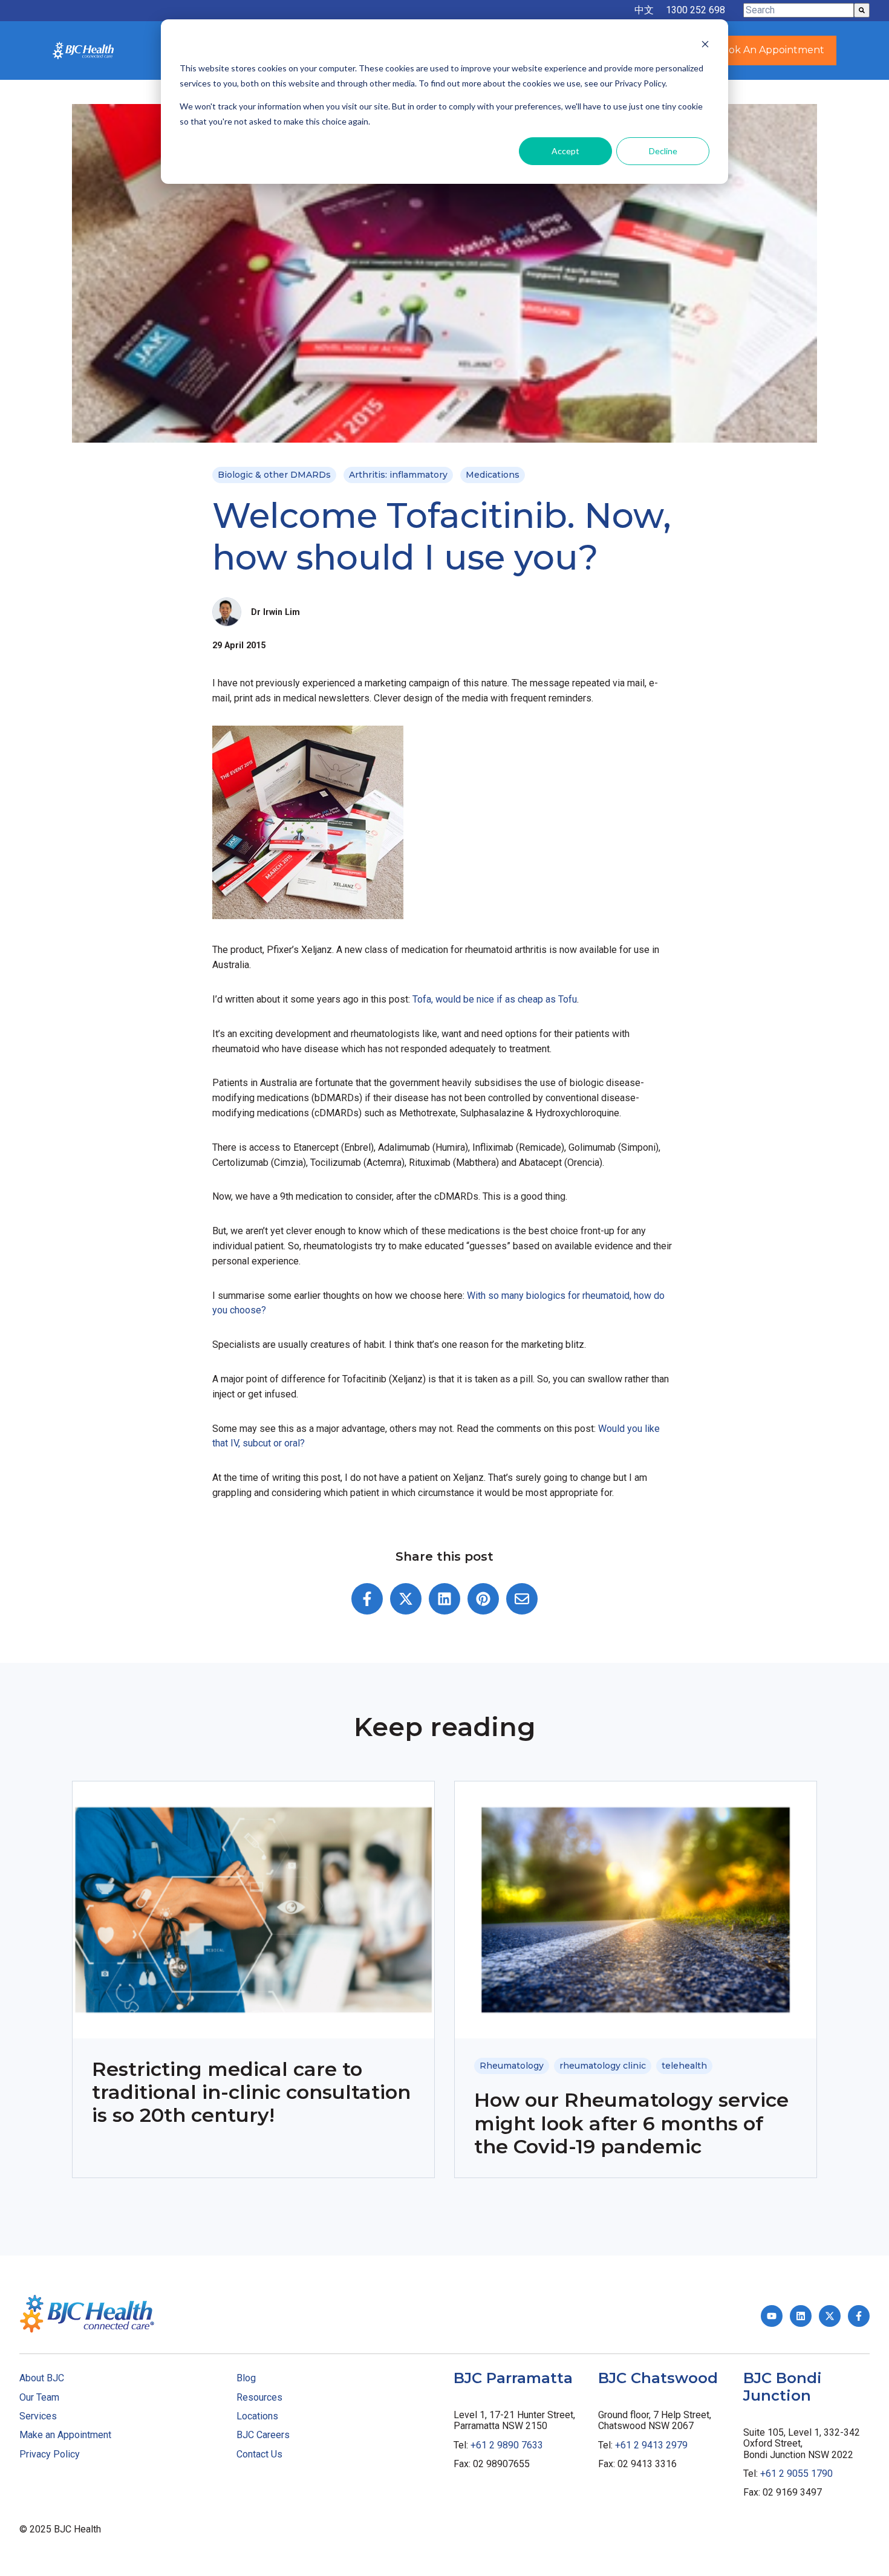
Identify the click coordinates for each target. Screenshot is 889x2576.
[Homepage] (83, 50)
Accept (565, 151)
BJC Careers (263, 2435)
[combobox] (799, 10)
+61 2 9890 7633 (507, 2445)
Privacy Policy (50, 2454)
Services (38, 2416)
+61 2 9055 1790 (796, 2474)
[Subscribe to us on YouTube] (772, 2316)
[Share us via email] (522, 1599)
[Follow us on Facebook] (859, 2316)
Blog (246, 2378)
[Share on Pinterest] (483, 1599)
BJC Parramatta (513, 2378)
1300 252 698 (695, 10)
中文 (644, 10)
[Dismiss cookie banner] (705, 46)
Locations (257, 2416)
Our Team (39, 2397)
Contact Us (259, 2454)
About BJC (42, 2378)
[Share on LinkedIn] (444, 1599)
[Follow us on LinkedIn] (801, 2316)
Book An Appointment (770, 50)
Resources (259, 2397)
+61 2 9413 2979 (651, 2445)
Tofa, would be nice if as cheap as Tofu (495, 999)
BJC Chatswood (658, 2378)
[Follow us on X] (830, 2316)
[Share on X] (406, 1599)
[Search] (862, 10)
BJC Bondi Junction (783, 2387)
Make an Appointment (65, 2435)
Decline (663, 151)
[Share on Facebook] (367, 1599)
